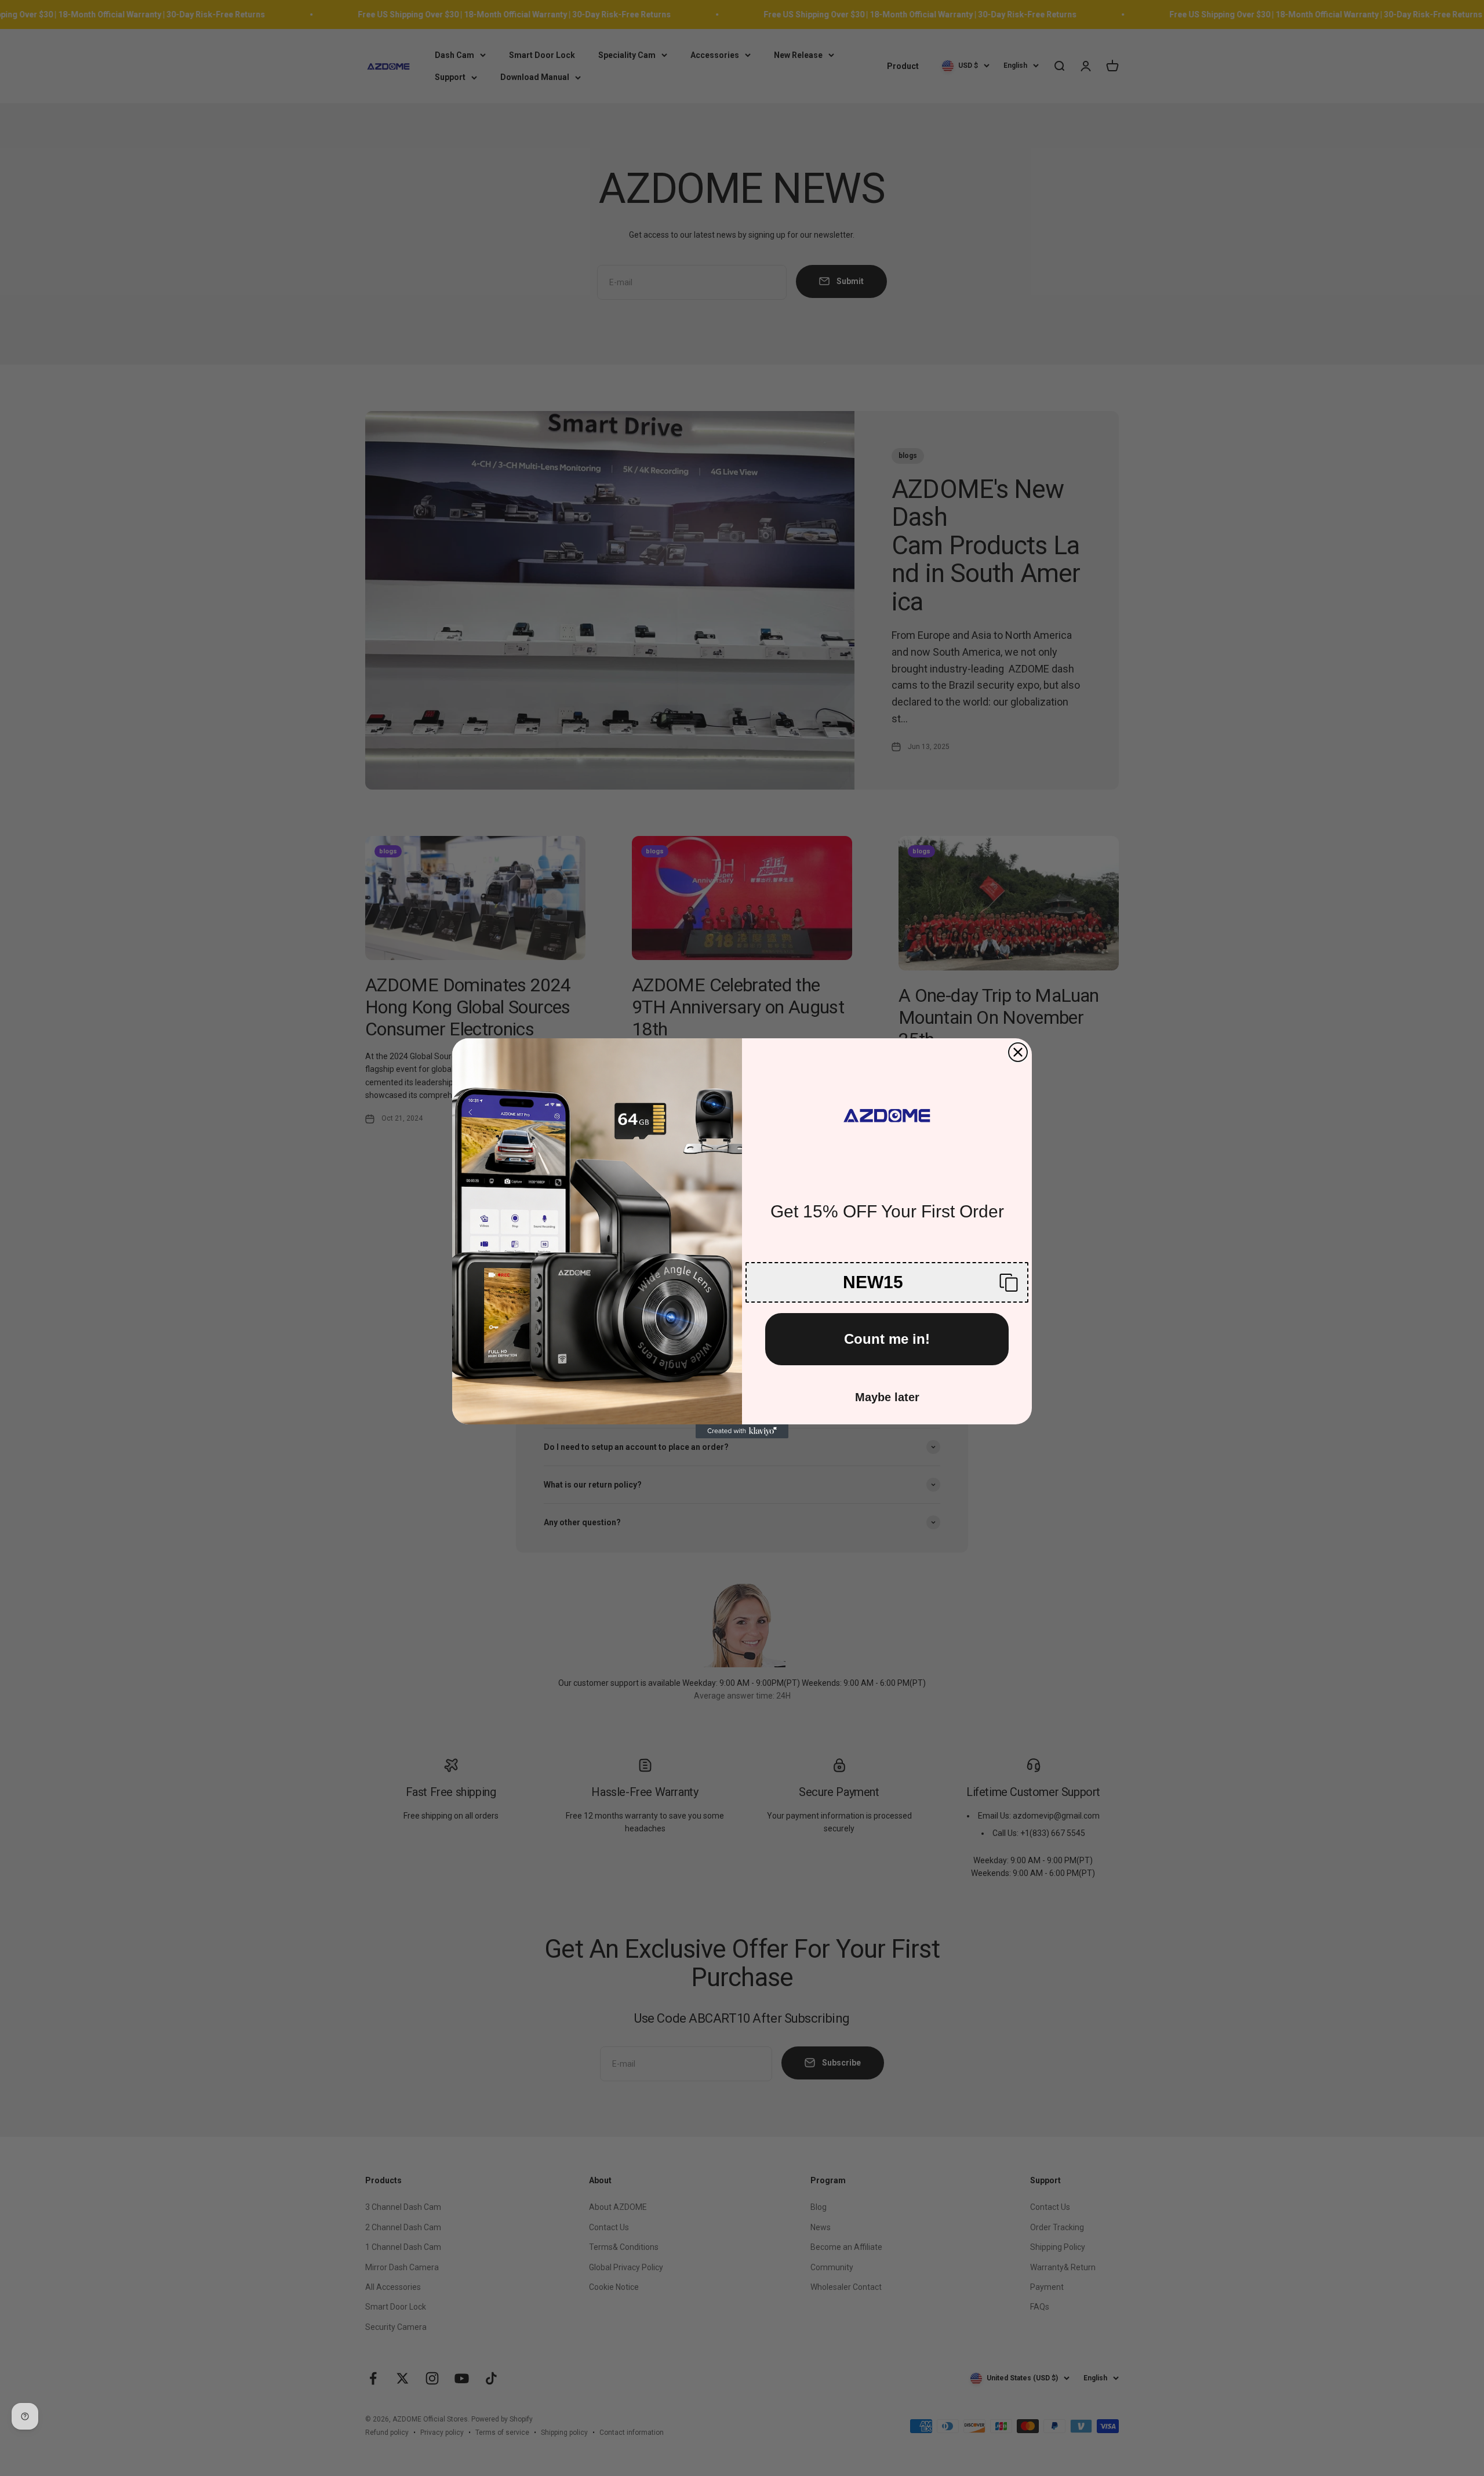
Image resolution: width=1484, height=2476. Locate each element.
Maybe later (887, 1397)
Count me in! (887, 1339)
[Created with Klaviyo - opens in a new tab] (742, 1431)
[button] (887, 1282)
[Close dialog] (1018, 1052)
